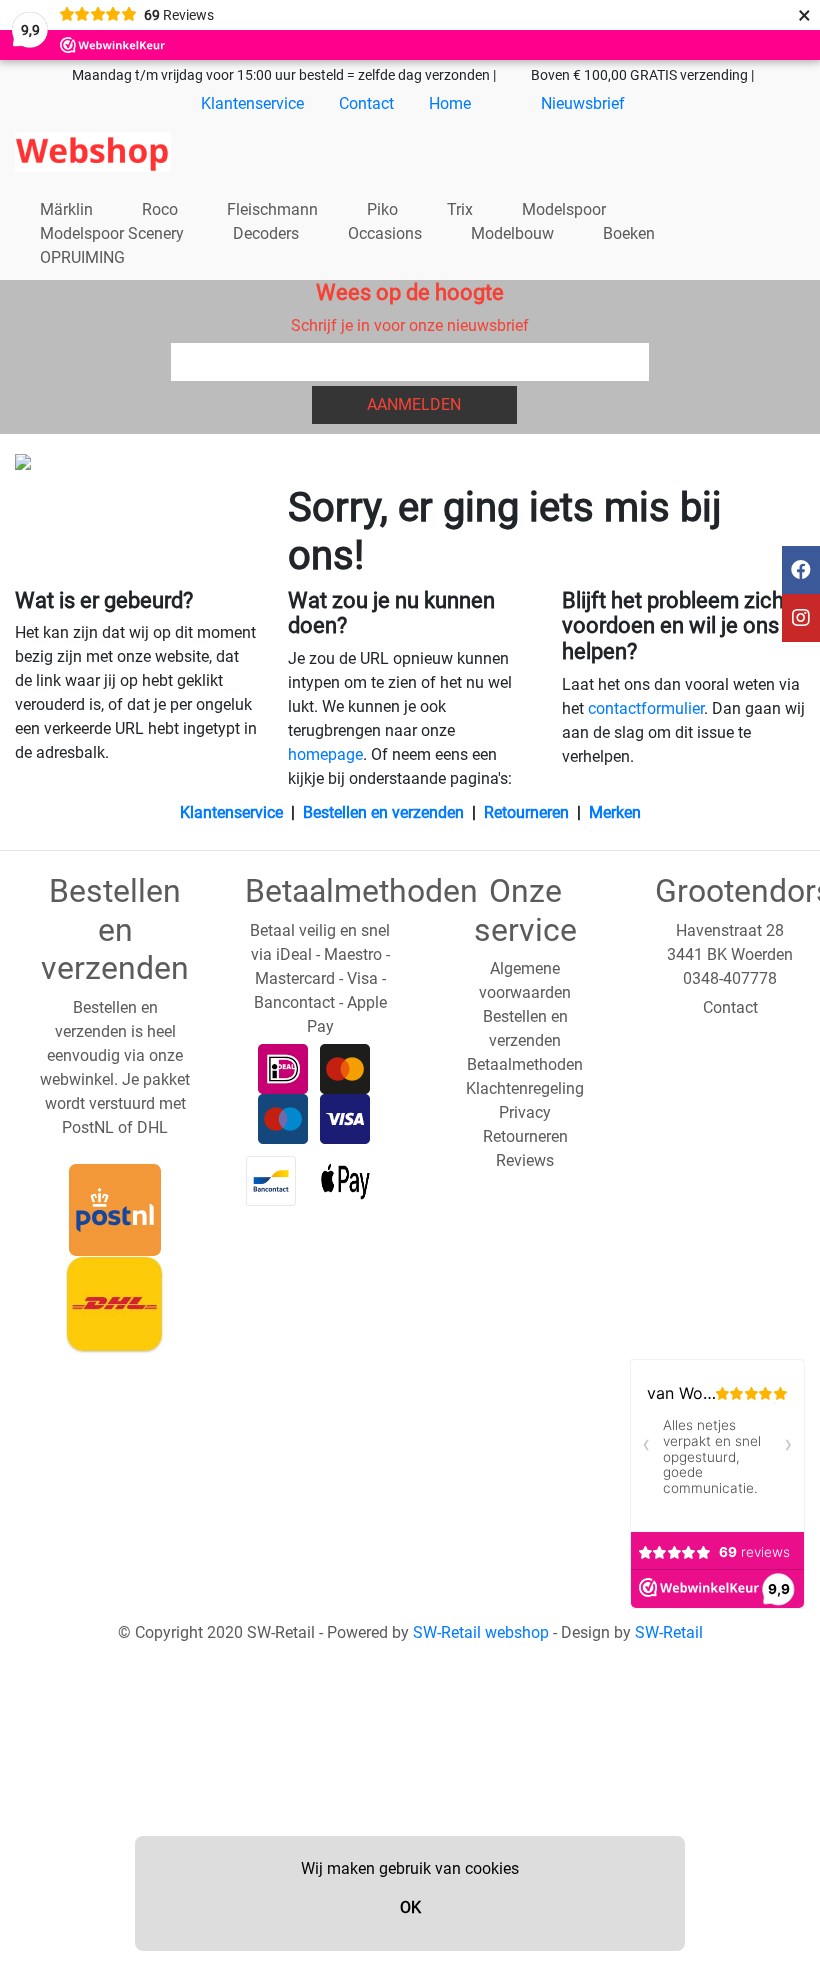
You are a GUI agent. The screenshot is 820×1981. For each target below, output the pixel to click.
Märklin (66, 209)
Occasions (385, 233)
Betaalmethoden (525, 1064)
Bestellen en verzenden (383, 812)
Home (450, 103)
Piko (382, 209)
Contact (366, 103)
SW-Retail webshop (481, 1632)
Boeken (629, 233)
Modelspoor (564, 209)
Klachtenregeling (525, 1088)
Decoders (266, 233)
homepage (325, 754)
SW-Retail (669, 1632)
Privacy (525, 1112)
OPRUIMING (82, 257)
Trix (460, 209)
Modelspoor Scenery (112, 233)
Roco (160, 209)
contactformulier (646, 708)
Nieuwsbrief (583, 103)
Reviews (525, 1160)
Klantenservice (252, 103)
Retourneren (526, 812)
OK (410, 1907)
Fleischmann (272, 209)
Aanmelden (414, 404)
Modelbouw (512, 233)
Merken (615, 812)
